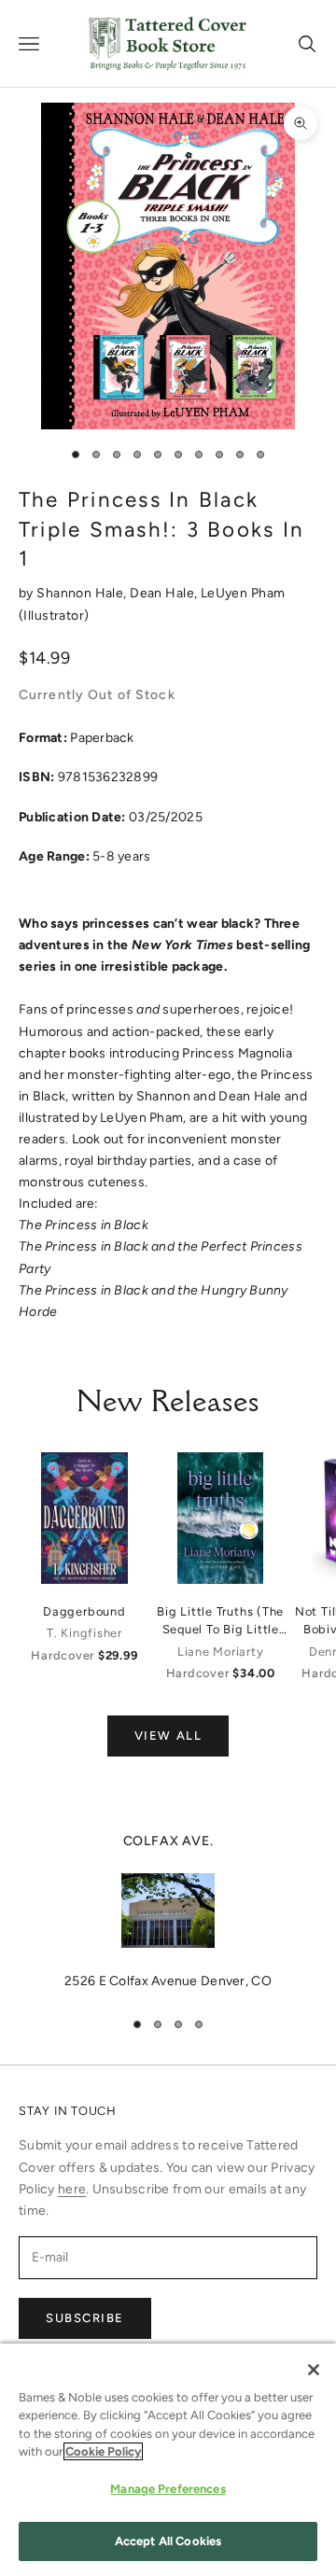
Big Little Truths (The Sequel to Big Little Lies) (220, 1621)
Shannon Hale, (83, 593)
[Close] (314, 2370)
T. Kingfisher (84, 1633)
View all (168, 1736)
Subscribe (85, 2318)
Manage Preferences (168, 2489)
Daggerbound (84, 1611)
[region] (168, 1911)
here (72, 2189)
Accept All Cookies (168, 2541)
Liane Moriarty (221, 1652)
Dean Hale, (165, 593)
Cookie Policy (103, 2451)
